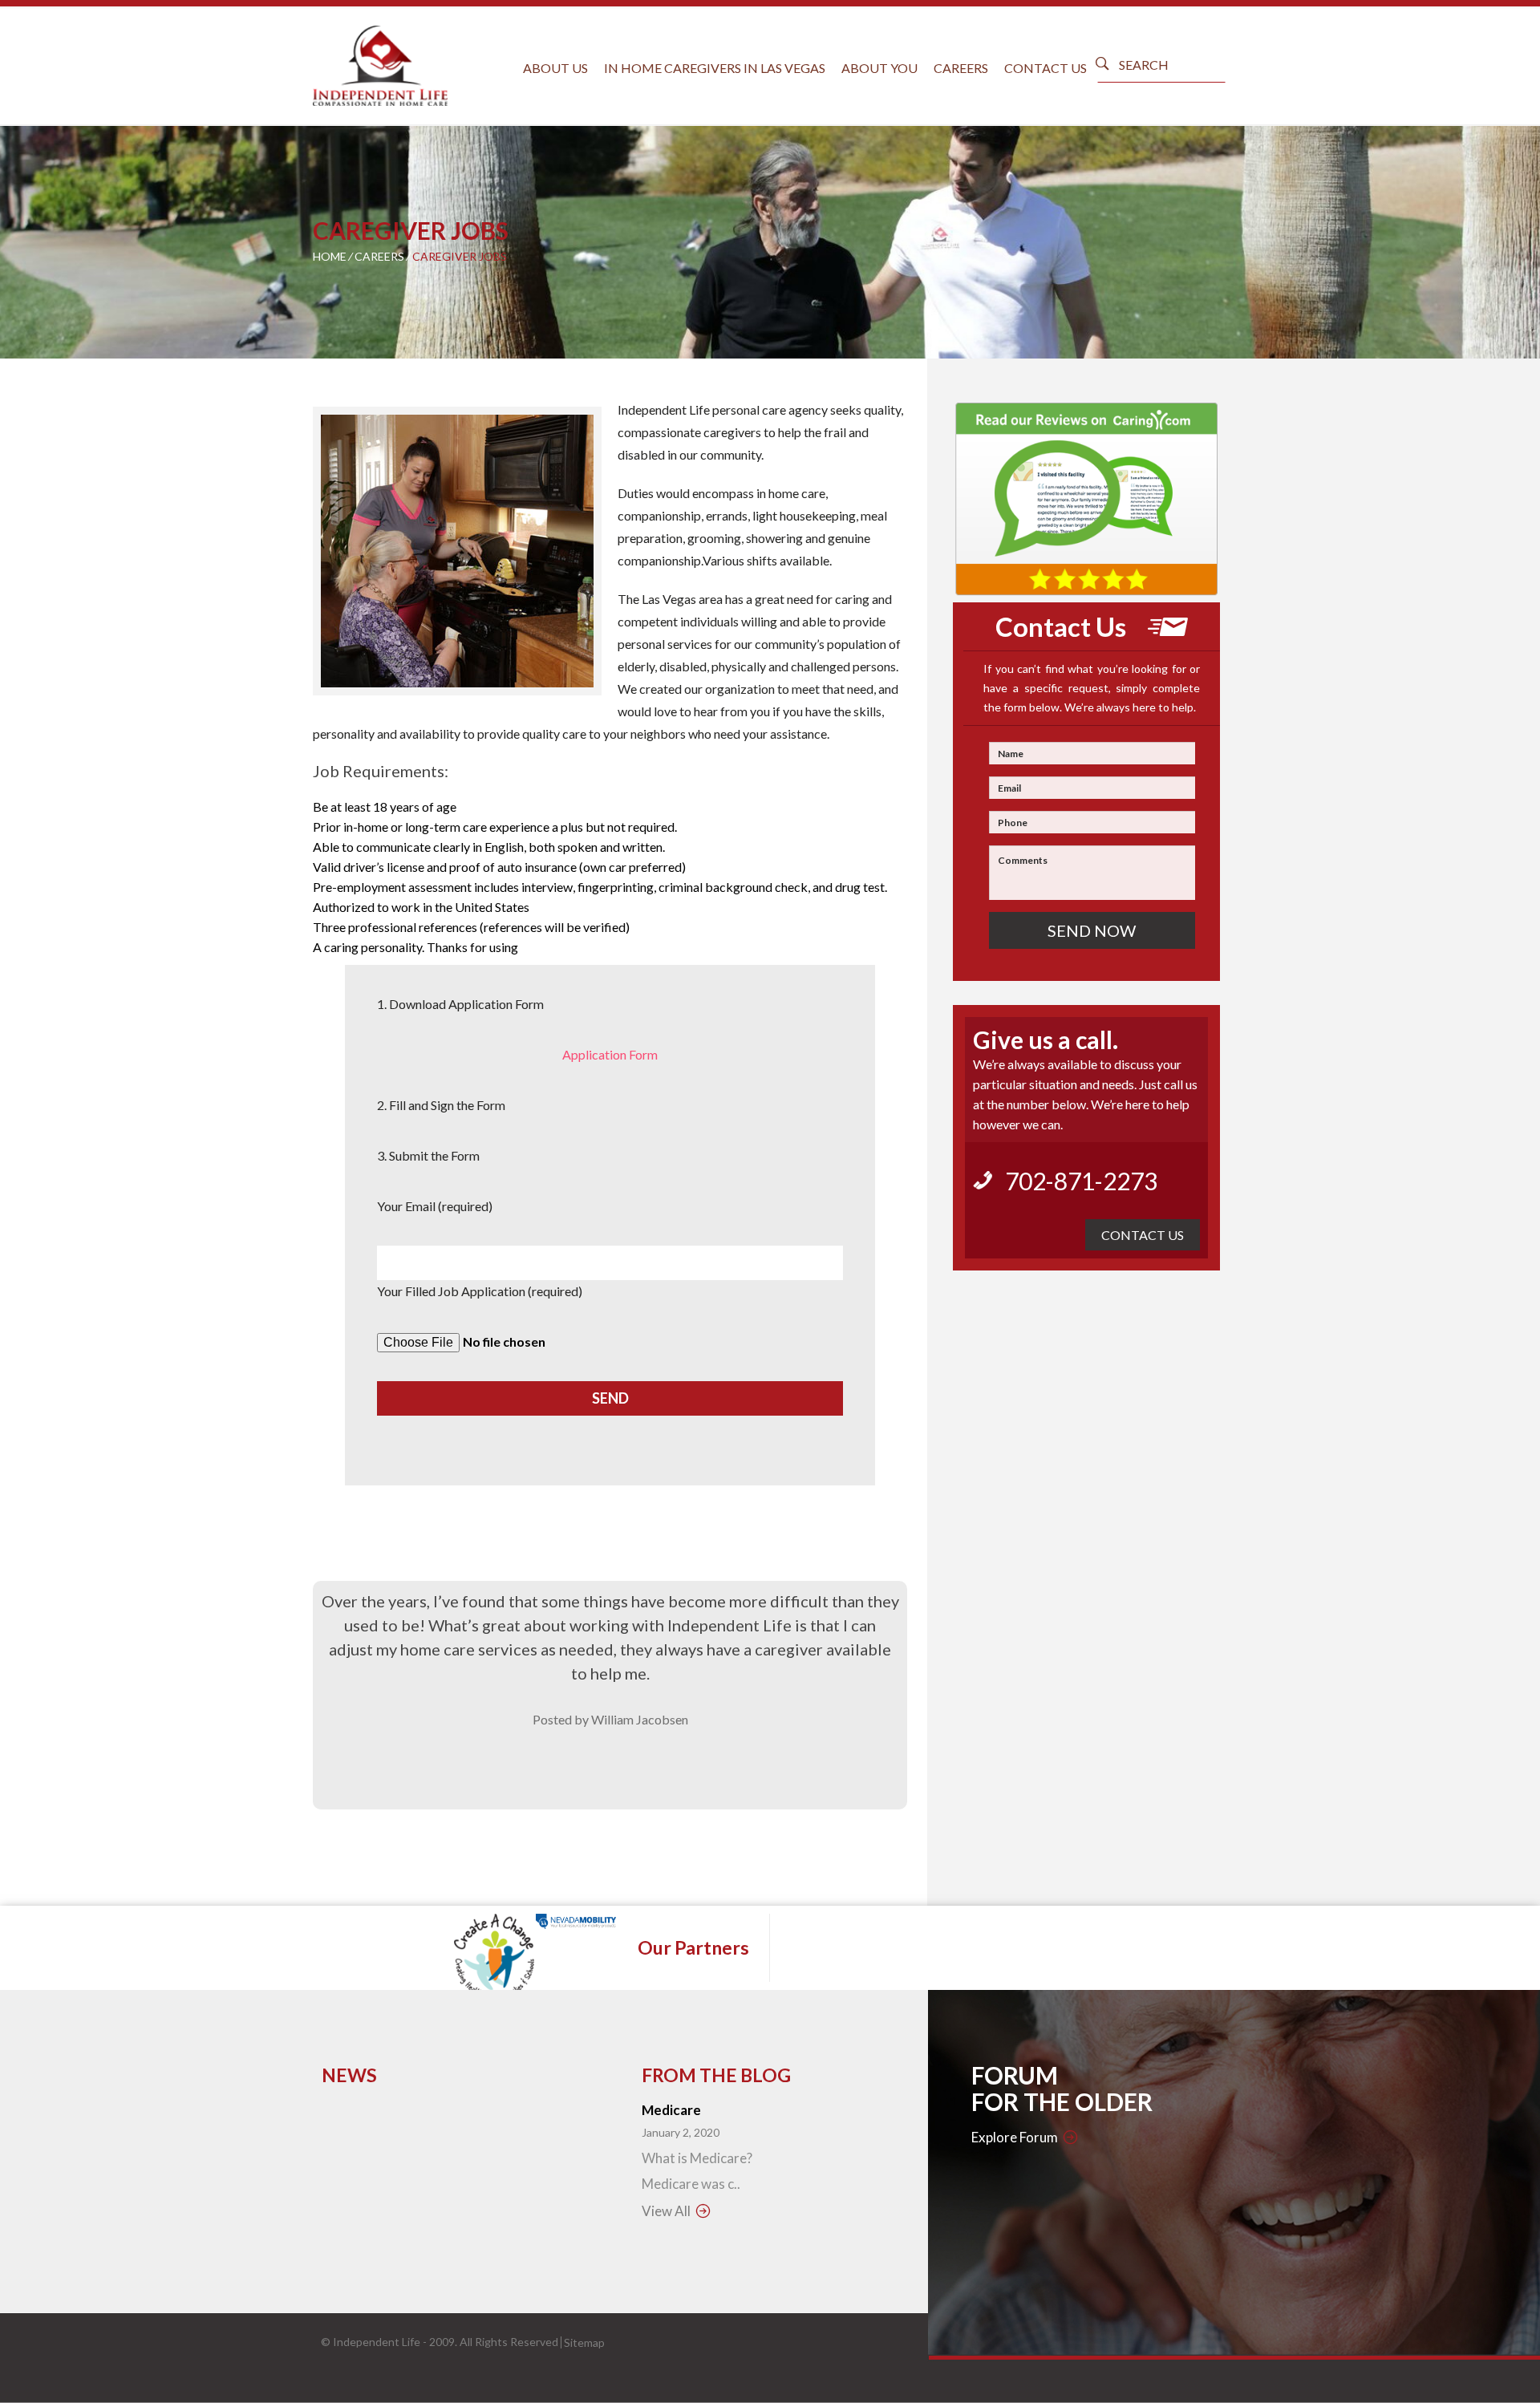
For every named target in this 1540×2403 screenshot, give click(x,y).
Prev (337, 553)
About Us (555, 68)
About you (879, 68)
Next (577, 553)
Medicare (671, 2110)
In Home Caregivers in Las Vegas (715, 68)
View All (666, 2211)
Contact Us (1046, 68)
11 (519, 721)
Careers (961, 68)
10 (503, 721)
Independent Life (377, 2342)
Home (330, 256)
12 (534, 721)
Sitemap (584, 2342)
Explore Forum (1015, 2137)
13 (549, 721)
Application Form (610, 1054)
